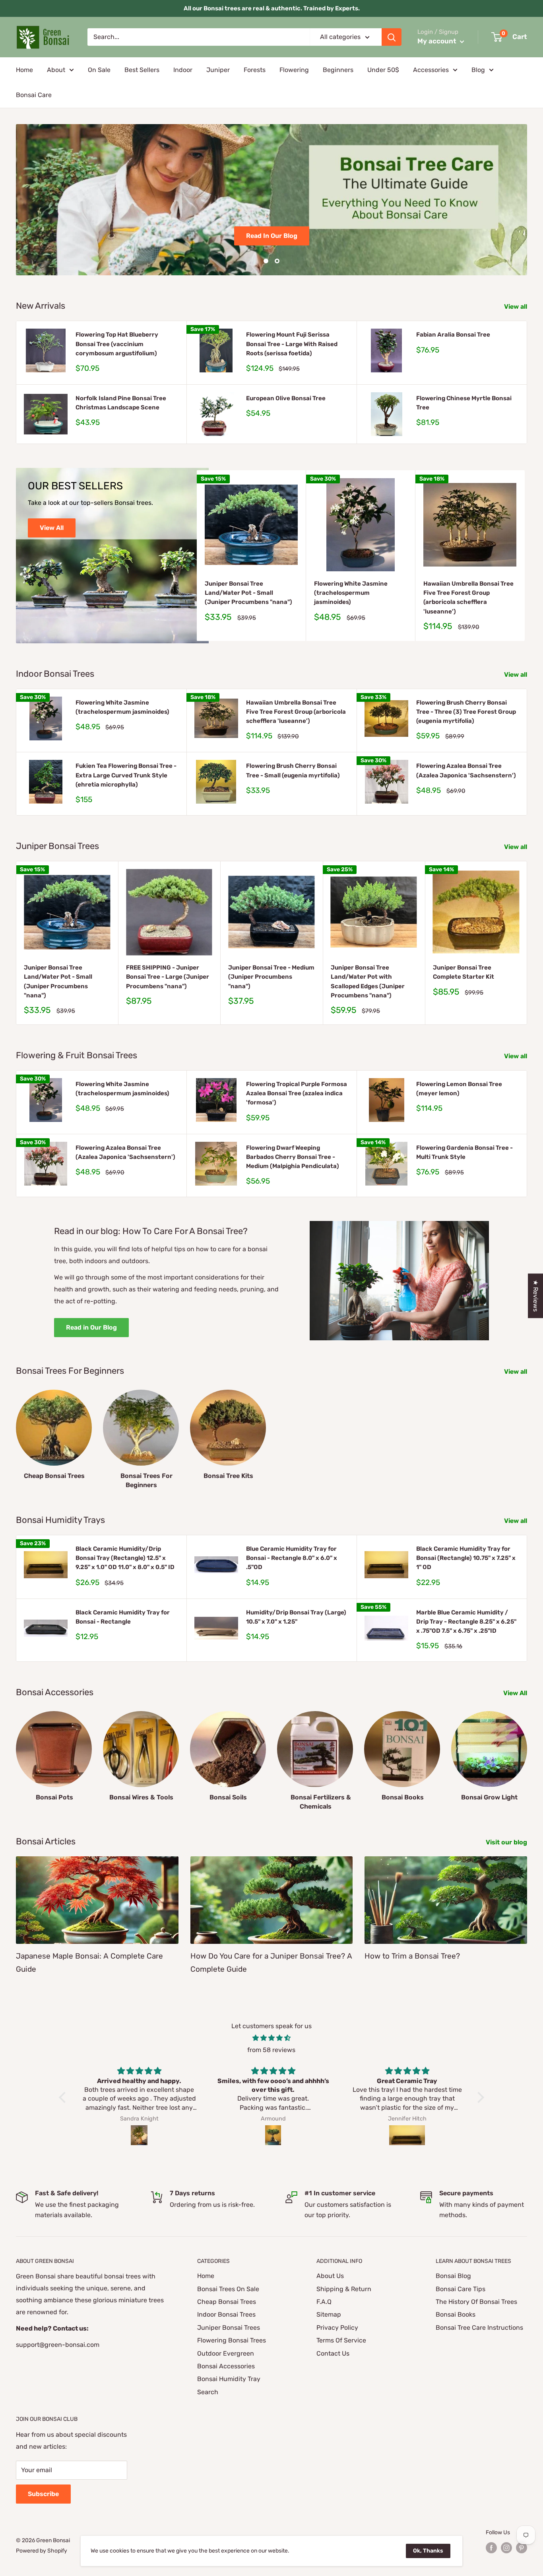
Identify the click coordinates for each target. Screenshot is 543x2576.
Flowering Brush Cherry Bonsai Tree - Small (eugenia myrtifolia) (293, 770)
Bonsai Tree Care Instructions (479, 2328)
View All (52, 528)
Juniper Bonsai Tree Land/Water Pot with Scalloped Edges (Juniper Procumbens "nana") (368, 981)
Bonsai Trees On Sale (228, 2289)
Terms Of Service (341, 2340)
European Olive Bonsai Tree (286, 398)
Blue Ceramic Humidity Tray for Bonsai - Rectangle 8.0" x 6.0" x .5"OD (292, 1558)
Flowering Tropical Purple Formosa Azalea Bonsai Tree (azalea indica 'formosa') (297, 1093)
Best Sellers (142, 70)
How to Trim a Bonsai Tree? (412, 1956)
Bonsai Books (456, 2314)
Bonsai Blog (453, 2276)
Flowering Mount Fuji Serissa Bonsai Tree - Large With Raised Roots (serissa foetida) (292, 344)
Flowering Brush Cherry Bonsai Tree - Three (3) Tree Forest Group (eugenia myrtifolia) (466, 712)
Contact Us (333, 2353)
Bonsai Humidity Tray (229, 2379)
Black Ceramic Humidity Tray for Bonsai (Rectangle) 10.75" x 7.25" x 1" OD (466, 1558)
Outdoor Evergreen (226, 2353)
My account (438, 41)
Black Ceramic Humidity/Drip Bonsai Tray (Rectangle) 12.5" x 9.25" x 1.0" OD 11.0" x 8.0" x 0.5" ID (125, 1558)
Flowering (294, 70)
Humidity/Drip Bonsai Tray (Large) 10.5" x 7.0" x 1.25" (296, 1617)
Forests (255, 70)
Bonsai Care (34, 95)
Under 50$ (383, 70)
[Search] (392, 37)
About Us (330, 2276)
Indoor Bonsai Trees (226, 2314)
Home (24, 70)
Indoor (183, 70)
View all (516, 307)
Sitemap (329, 2314)
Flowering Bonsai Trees (232, 2340)
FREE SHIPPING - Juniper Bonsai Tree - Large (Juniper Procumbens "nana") (168, 977)
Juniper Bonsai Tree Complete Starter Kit (463, 972)
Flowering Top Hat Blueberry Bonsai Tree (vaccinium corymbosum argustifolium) (117, 344)
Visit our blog (507, 1842)
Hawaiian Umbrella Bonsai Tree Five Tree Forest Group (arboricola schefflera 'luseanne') (468, 598)
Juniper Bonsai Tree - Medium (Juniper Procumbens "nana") (271, 977)
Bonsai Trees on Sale (271, 229)
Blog (478, 70)
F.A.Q (324, 2302)
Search (208, 2392)
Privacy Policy (337, 2328)
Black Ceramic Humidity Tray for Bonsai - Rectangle (123, 1617)
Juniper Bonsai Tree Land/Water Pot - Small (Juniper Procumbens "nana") (248, 593)
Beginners (338, 70)
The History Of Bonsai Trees (476, 2302)
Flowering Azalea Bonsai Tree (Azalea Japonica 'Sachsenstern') (466, 770)
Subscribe (43, 2494)
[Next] (525, 556)
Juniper (218, 70)
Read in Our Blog (91, 1327)
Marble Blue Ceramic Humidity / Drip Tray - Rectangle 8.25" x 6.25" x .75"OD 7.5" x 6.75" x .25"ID (466, 1622)
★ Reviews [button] (536, 1296)
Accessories (431, 70)
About (56, 70)
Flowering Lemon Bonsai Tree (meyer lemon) (459, 1089)
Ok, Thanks (428, 2551)
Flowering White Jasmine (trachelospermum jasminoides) (351, 593)
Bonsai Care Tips (461, 2289)
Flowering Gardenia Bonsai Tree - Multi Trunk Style (464, 1152)
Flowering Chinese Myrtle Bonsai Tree (464, 403)
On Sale (99, 70)
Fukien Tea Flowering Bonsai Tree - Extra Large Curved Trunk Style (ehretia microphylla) (126, 775)
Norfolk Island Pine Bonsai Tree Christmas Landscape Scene (121, 403)
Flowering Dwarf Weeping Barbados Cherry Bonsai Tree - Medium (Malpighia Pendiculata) (293, 1157)
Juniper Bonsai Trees (229, 2328)
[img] (271, 2038)
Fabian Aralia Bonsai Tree (453, 335)
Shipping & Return (344, 2289)
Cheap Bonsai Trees (227, 2302)
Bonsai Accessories (226, 2366)
